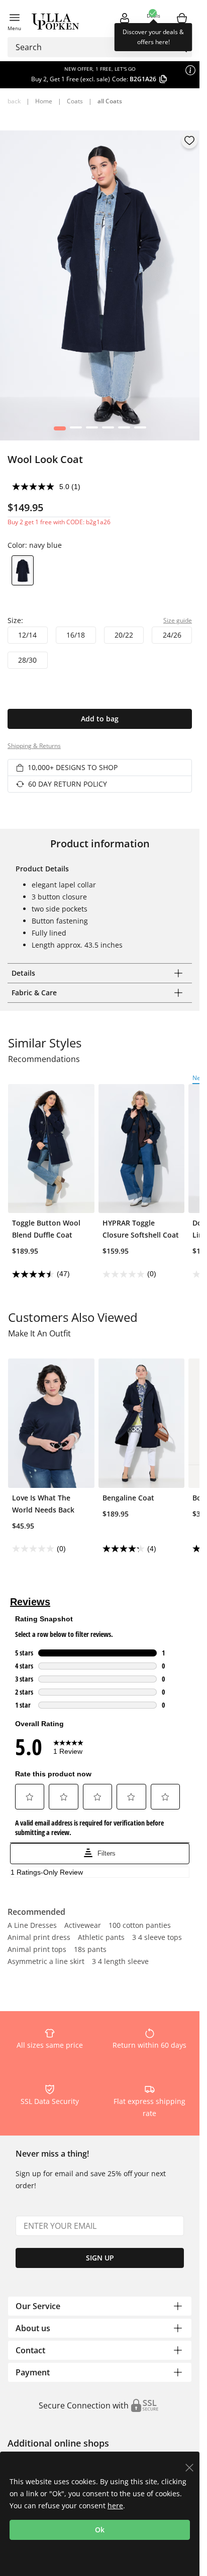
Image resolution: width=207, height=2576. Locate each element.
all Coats (110, 101)
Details (23, 973)
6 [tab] (140, 430)
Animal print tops (37, 1950)
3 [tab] (92, 430)
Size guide (178, 620)
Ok (100, 2530)
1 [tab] (60, 430)
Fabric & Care (34, 993)
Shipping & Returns (34, 746)
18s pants (90, 1950)
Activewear (83, 1926)
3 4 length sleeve (120, 1962)
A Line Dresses (32, 1926)
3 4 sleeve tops (157, 1938)
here (115, 2506)
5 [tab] (124, 430)
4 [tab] (108, 430)
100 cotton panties (140, 1926)
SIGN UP (100, 2258)
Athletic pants (101, 1938)
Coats (75, 101)
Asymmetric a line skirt (46, 1962)
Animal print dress (39, 1938)
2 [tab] (76, 430)
